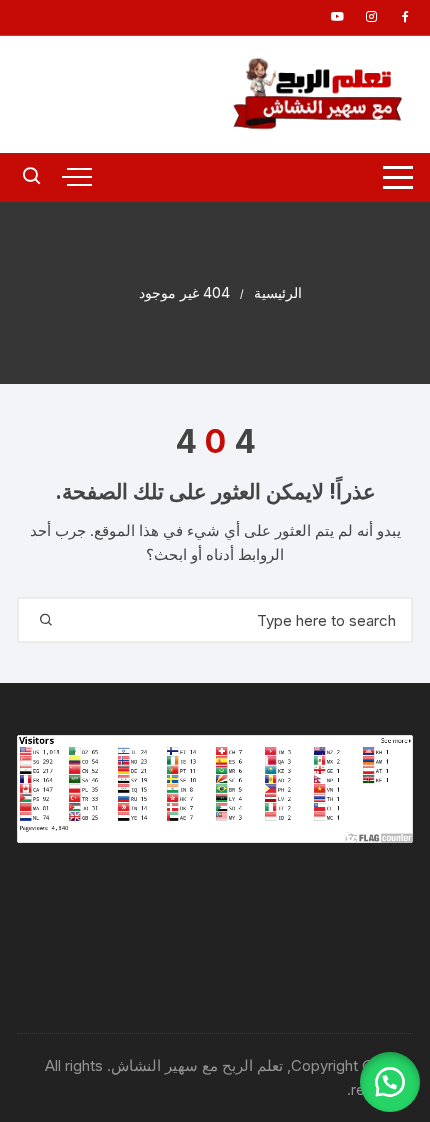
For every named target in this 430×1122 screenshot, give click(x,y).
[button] (390, 1082)
